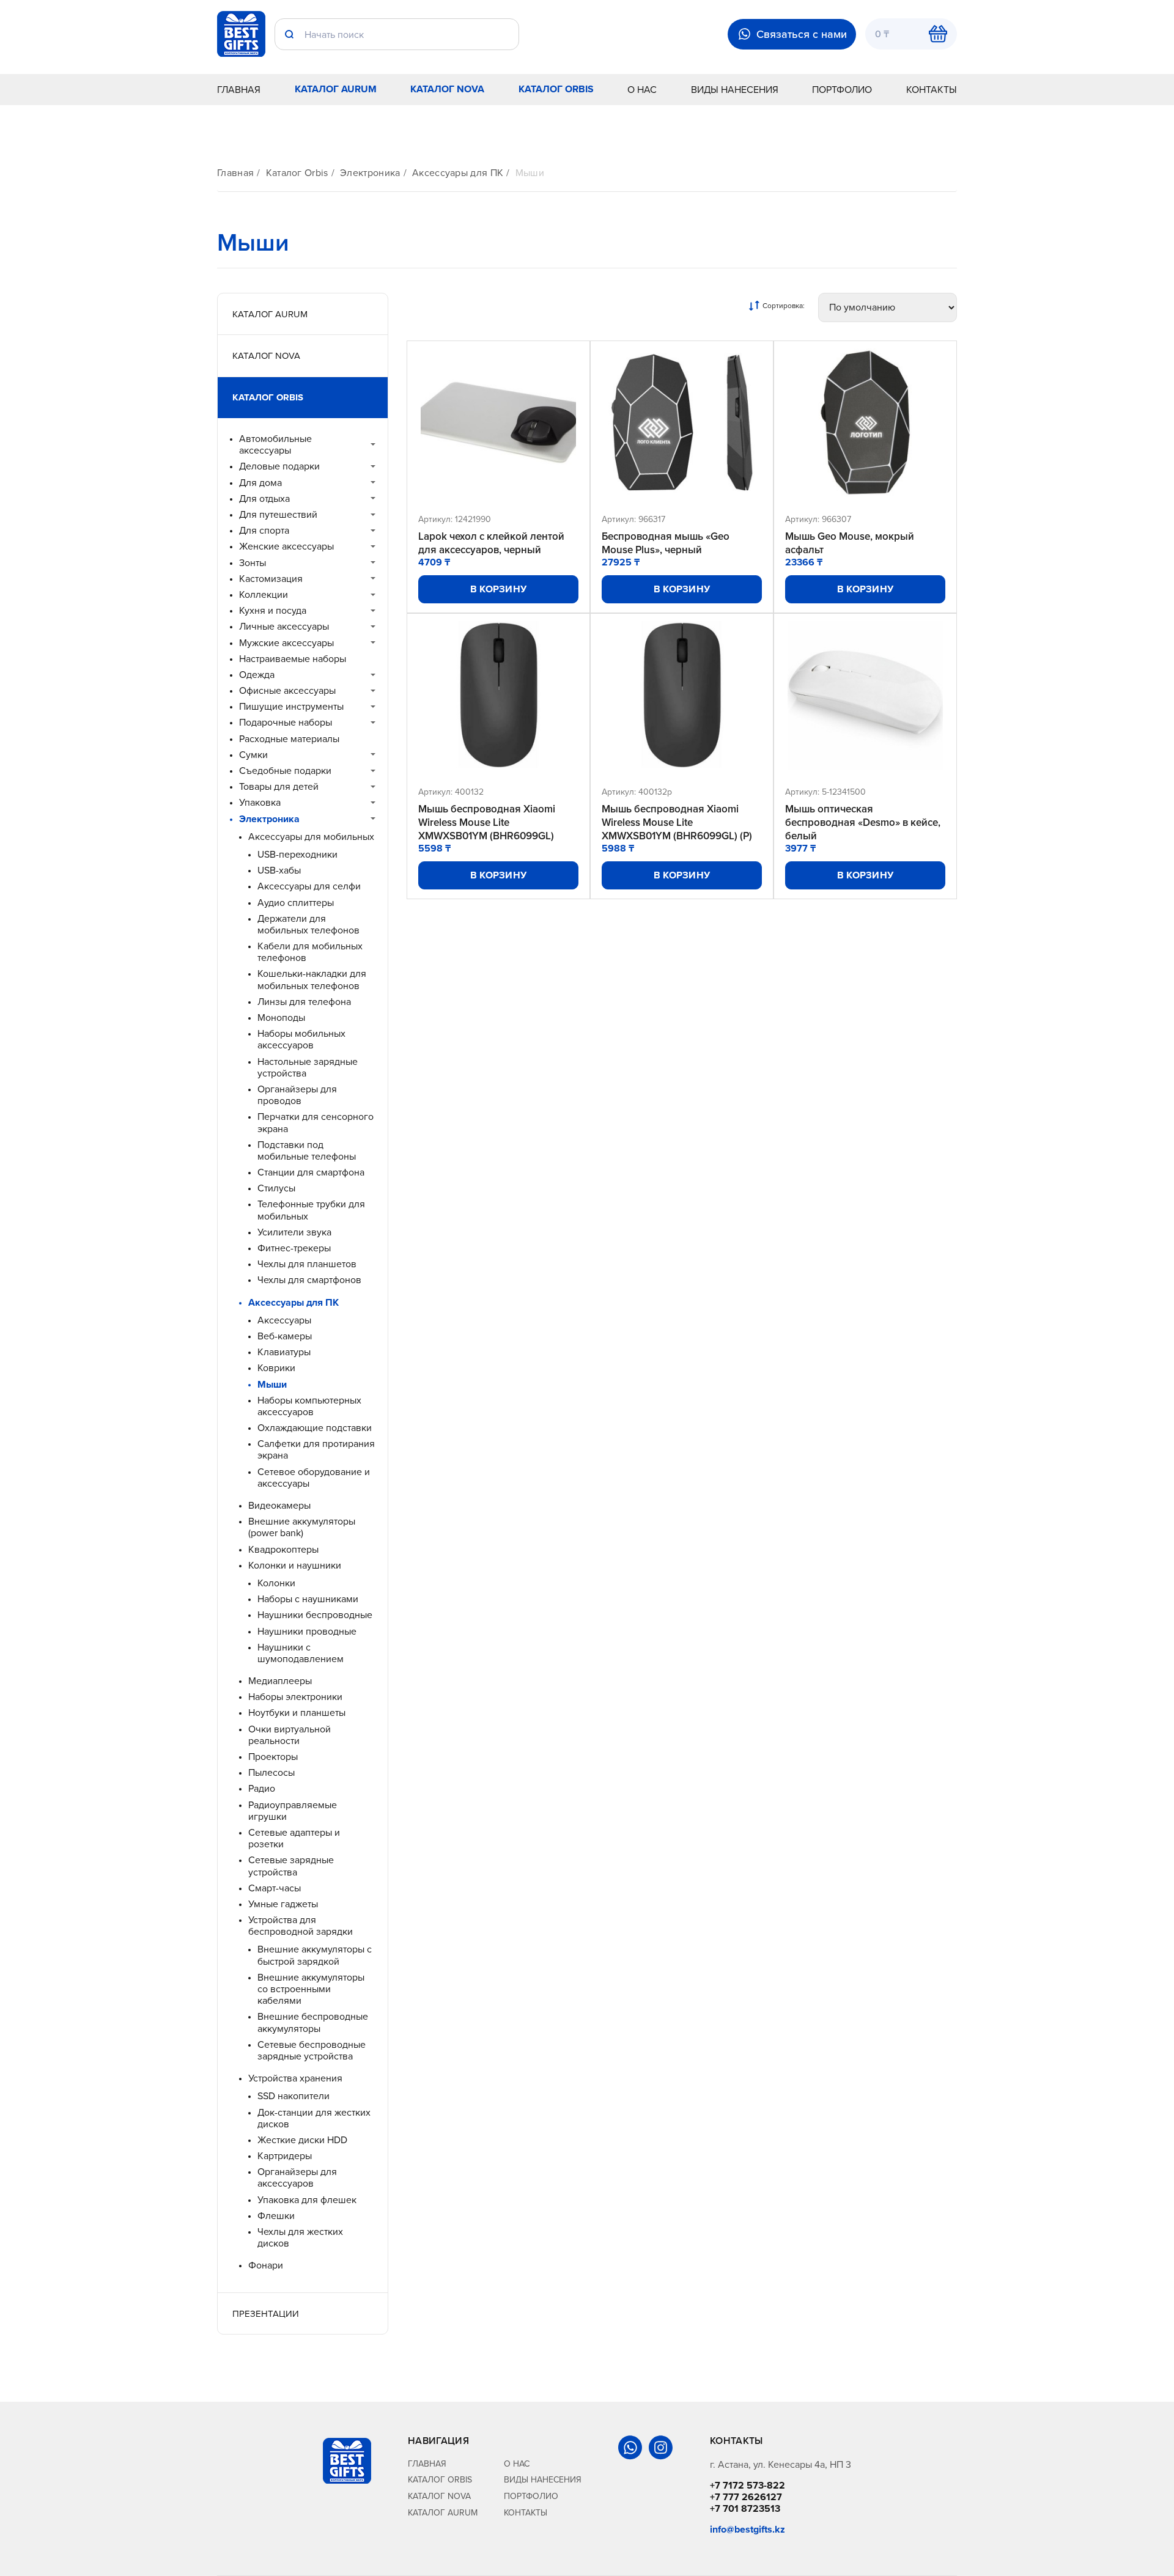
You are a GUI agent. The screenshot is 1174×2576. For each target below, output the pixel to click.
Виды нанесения (735, 89)
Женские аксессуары (286, 546)
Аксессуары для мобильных (311, 837)
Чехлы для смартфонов (309, 1280)
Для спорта (264, 530)
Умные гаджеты (283, 1904)
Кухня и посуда (273, 610)
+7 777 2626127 (746, 2497)
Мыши (530, 173)
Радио (262, 1788)
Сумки (253, 755)
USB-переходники (297, 854)
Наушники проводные (307, 1631)
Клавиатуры (284, 1352)
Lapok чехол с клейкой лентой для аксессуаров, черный (491, 543)
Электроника (370, 173)
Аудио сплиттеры (296, 903)
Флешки (276, 2216)
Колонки (276, 1583)
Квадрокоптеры (283, 1549)
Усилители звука (294, 1232)
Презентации (266, 2313)
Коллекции (264, 594)
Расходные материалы (289, 739)
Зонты (253, 563)
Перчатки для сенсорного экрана (316, 1122)
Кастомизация (271, 579)
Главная (239, 89)
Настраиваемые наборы (293, 659)
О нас (642, 89)
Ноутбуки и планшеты (297, 1713)
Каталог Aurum (336, 89)
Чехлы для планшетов (307, 1264)
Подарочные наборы (286, 722)
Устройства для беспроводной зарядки (301, 1926)
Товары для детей (279, 786)
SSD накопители (293, 2096)
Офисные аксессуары (287, 690)
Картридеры (285, 2156)
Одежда (257, 675)
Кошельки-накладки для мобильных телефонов (312, 979)
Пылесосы (271, 1772)
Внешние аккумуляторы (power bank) (302, 1527)
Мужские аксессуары (286, 643)
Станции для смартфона (311, 1172)
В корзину (499, 589)
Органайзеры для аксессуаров (297, 2177)
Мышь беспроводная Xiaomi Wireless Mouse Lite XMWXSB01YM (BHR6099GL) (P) (677, 822)
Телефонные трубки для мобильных (311, 1210)
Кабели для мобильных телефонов (310, 952)
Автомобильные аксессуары (275, 444)
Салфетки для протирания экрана (316, 1449)
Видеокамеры (279, 1505)
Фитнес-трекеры (294, 1248)
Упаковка (260, 802)
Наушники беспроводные (315, 1615)
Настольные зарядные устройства (308, 1067)
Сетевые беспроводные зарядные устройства (312, 2050)
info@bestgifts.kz (748, 2529)
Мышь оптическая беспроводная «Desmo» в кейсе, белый (863, 822)
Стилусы (276, 1188)
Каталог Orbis (556, 89)
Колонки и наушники (295, 1565)
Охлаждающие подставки (315, 1428)
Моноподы (281, 1018)
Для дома (260, 483)
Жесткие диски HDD (302, 2140)
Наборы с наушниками (308, 1599)
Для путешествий (278, 514)
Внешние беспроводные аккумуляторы (313, 2022)
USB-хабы (279, 870)
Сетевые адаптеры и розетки (294, 1838)
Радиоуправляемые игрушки (293, 1811)
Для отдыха (264, 499)
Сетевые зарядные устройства (291, 1866)
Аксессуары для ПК (458, 173)
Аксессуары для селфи (309, 886)
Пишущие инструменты (291, 706)
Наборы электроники (295, 1697)
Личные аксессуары (284, 626)
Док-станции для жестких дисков (314, 2118)
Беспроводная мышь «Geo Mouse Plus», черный (666, 543)
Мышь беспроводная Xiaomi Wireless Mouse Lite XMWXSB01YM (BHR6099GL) (487, 822)
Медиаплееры (280, 1681)
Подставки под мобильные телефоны (307, 1150)
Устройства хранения (295, 2078)
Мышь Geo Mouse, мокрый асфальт (850, 543)
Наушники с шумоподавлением (301, 1653)
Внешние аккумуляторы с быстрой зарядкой (315, 1955)
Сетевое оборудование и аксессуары (314, 1478)
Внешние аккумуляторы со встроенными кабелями (311, 1989)
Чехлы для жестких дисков (300, 2237)
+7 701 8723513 (745, 2508)
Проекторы (273, 1757)
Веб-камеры (285, 1336)
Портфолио (842, 89)
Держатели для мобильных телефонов (308, 924)
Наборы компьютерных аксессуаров (309, 1406)
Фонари (266, 2265)
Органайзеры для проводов (297, 1095)
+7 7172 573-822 (748, 2485)
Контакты (932, 89)
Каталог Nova (447, 89)
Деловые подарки (279, 466)
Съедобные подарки (285, 771)
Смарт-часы (275, 1888)
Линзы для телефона (304, 1002)
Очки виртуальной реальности (290, 1735)
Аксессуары (284, 1320)
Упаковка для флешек (307, 2200)
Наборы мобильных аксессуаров (301, 1039)
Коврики (276, 1368)
